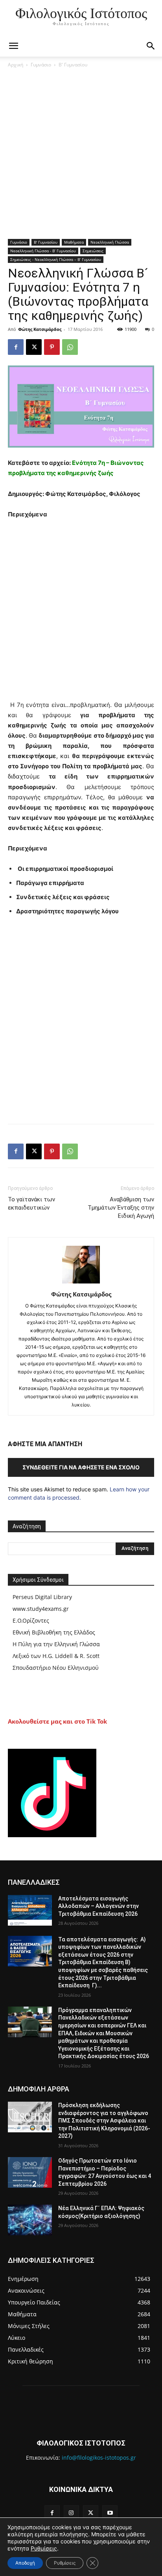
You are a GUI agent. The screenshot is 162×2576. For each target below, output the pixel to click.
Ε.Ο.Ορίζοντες (31, 1620)
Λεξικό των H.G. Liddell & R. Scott (56, 1656)
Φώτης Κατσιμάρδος (40, 329)
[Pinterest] (52, 347)
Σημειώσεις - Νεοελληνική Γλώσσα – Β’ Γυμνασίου (56, 259)
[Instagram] (71, 2513)
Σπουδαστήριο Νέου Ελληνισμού (56, 1668)
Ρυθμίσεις (44, 2548)
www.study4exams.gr (41, 1609)
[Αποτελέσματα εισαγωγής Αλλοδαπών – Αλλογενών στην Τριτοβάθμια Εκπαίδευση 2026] (30, 1910)
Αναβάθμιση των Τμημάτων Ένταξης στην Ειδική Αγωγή (121, 1208)
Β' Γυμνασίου (73, 65)
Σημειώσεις (93, 251)
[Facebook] (16, 347)
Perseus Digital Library (42, 1597)
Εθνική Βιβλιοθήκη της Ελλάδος (54, 1632)
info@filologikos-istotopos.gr (99, 2458)
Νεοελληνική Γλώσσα (110, 242)
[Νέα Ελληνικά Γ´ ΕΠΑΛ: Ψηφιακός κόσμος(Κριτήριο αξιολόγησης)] (30, 2220)
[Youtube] (110, 2513)
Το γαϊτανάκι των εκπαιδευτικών (31, 1204)
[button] (151, 46)
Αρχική (16, 65)
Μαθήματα (74, 242)
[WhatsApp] (70, 347)
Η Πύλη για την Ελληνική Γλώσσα (56, 1644)
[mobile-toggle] (13, 46)
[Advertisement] (81, 154)
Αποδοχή (25, 2563)
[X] (34, 347)
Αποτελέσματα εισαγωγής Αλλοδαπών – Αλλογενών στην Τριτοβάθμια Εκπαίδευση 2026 (98, 1906)
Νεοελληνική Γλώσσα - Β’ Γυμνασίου (43, 251)
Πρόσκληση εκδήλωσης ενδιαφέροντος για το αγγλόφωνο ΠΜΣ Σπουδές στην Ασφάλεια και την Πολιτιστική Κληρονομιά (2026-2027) (104, 2121)
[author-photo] (81, 1283)
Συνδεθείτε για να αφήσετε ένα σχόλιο (81, 1467)
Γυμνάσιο (41, 65)
